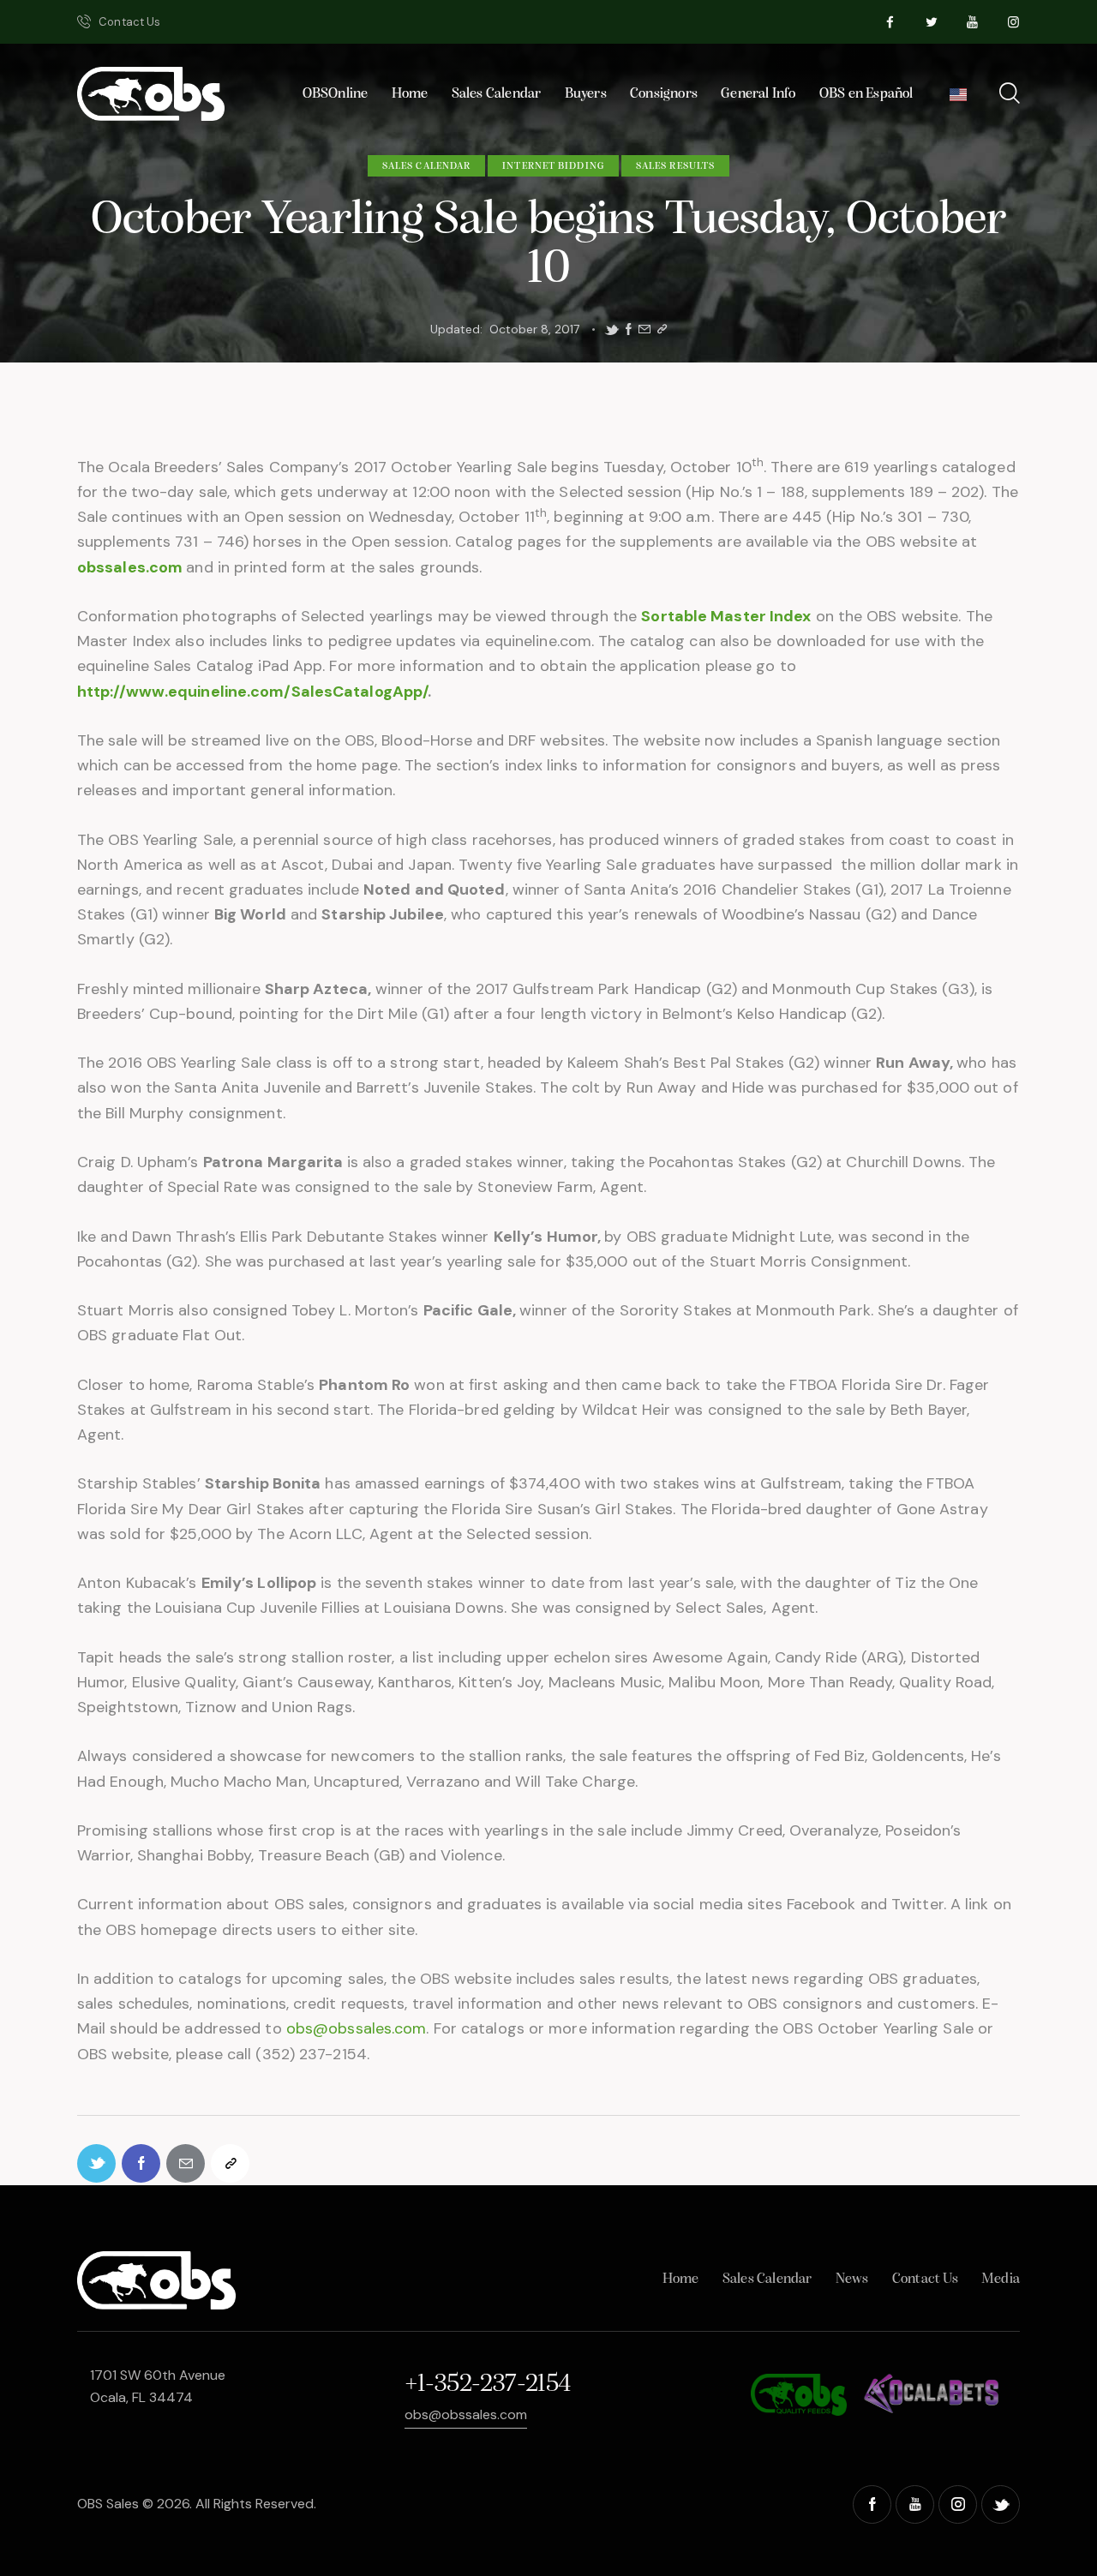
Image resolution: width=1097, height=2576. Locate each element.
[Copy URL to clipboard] (662, 329)
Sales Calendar (426, 166)
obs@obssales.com (357, 2028)
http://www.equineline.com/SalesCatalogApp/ (252, 692)
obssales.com (130, 567)
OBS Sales (108, 2504)
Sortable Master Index (726, 616)
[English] (958, 99)
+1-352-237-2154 (488, 2384)
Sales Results (675, 166)
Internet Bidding (553, 166)
